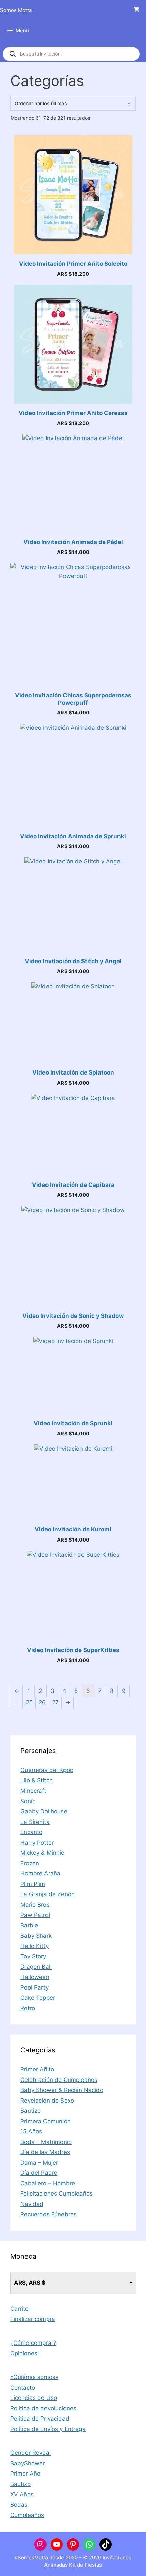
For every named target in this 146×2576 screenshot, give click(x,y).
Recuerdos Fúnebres (49, 2214)
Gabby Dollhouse (44, 1811)
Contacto (23, 2388)
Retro (28, 2008)
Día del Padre (39, 2173)
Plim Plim (33, 1884)
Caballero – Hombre (48, 2183)
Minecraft (33, 1791)
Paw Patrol (35, 1915)
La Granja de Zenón (48, 1894)
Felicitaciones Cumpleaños (57, 2194)
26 (42, 1702)
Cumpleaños (27, 2515)
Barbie (29, 1925)
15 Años (31, 2131)
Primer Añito (37, 2069)
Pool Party (34, 1987)
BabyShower (28, 2463)
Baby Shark (36, 1936)
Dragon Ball (36, 1967)
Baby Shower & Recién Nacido (62, 2090)
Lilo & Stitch (36, 1780)
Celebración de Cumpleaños (59, 2080)
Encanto (31, 1832)
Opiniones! (25, 2353)
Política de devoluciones (43, 2408)
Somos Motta (16, 10)
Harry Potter (37, 1843)
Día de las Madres (45, 2152)
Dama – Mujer (39, 2163)
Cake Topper (38, 1998)
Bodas (19, 2505)
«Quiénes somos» (34, 2377)
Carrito (19, 2309)
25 (29, 1702)
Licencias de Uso (34, 2398)
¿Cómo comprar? (33, 2343)
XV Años (22, 2494)
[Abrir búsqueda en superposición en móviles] (71, 54)
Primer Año (25, 2474)
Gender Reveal (30, 2453)
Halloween (35, 1977)
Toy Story (33, 1956)
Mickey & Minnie (42, 1853)
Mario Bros (35, 1905)
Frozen (30, 1863)
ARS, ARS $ (30, 2283)
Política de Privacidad (40, 2419)
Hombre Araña (40, 1873)
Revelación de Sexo (47, 2101)
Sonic (28, 1801)
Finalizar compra (33, 2319)
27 (55, 1702)
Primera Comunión (45, 2121)
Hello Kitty (34, 1946)
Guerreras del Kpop (47, 1770)
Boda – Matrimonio (46, 2142)
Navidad (32, 2204)
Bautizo (31, 2111)
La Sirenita (35, 1822)
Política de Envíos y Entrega (48, 2429)
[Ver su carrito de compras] (136, 10)
